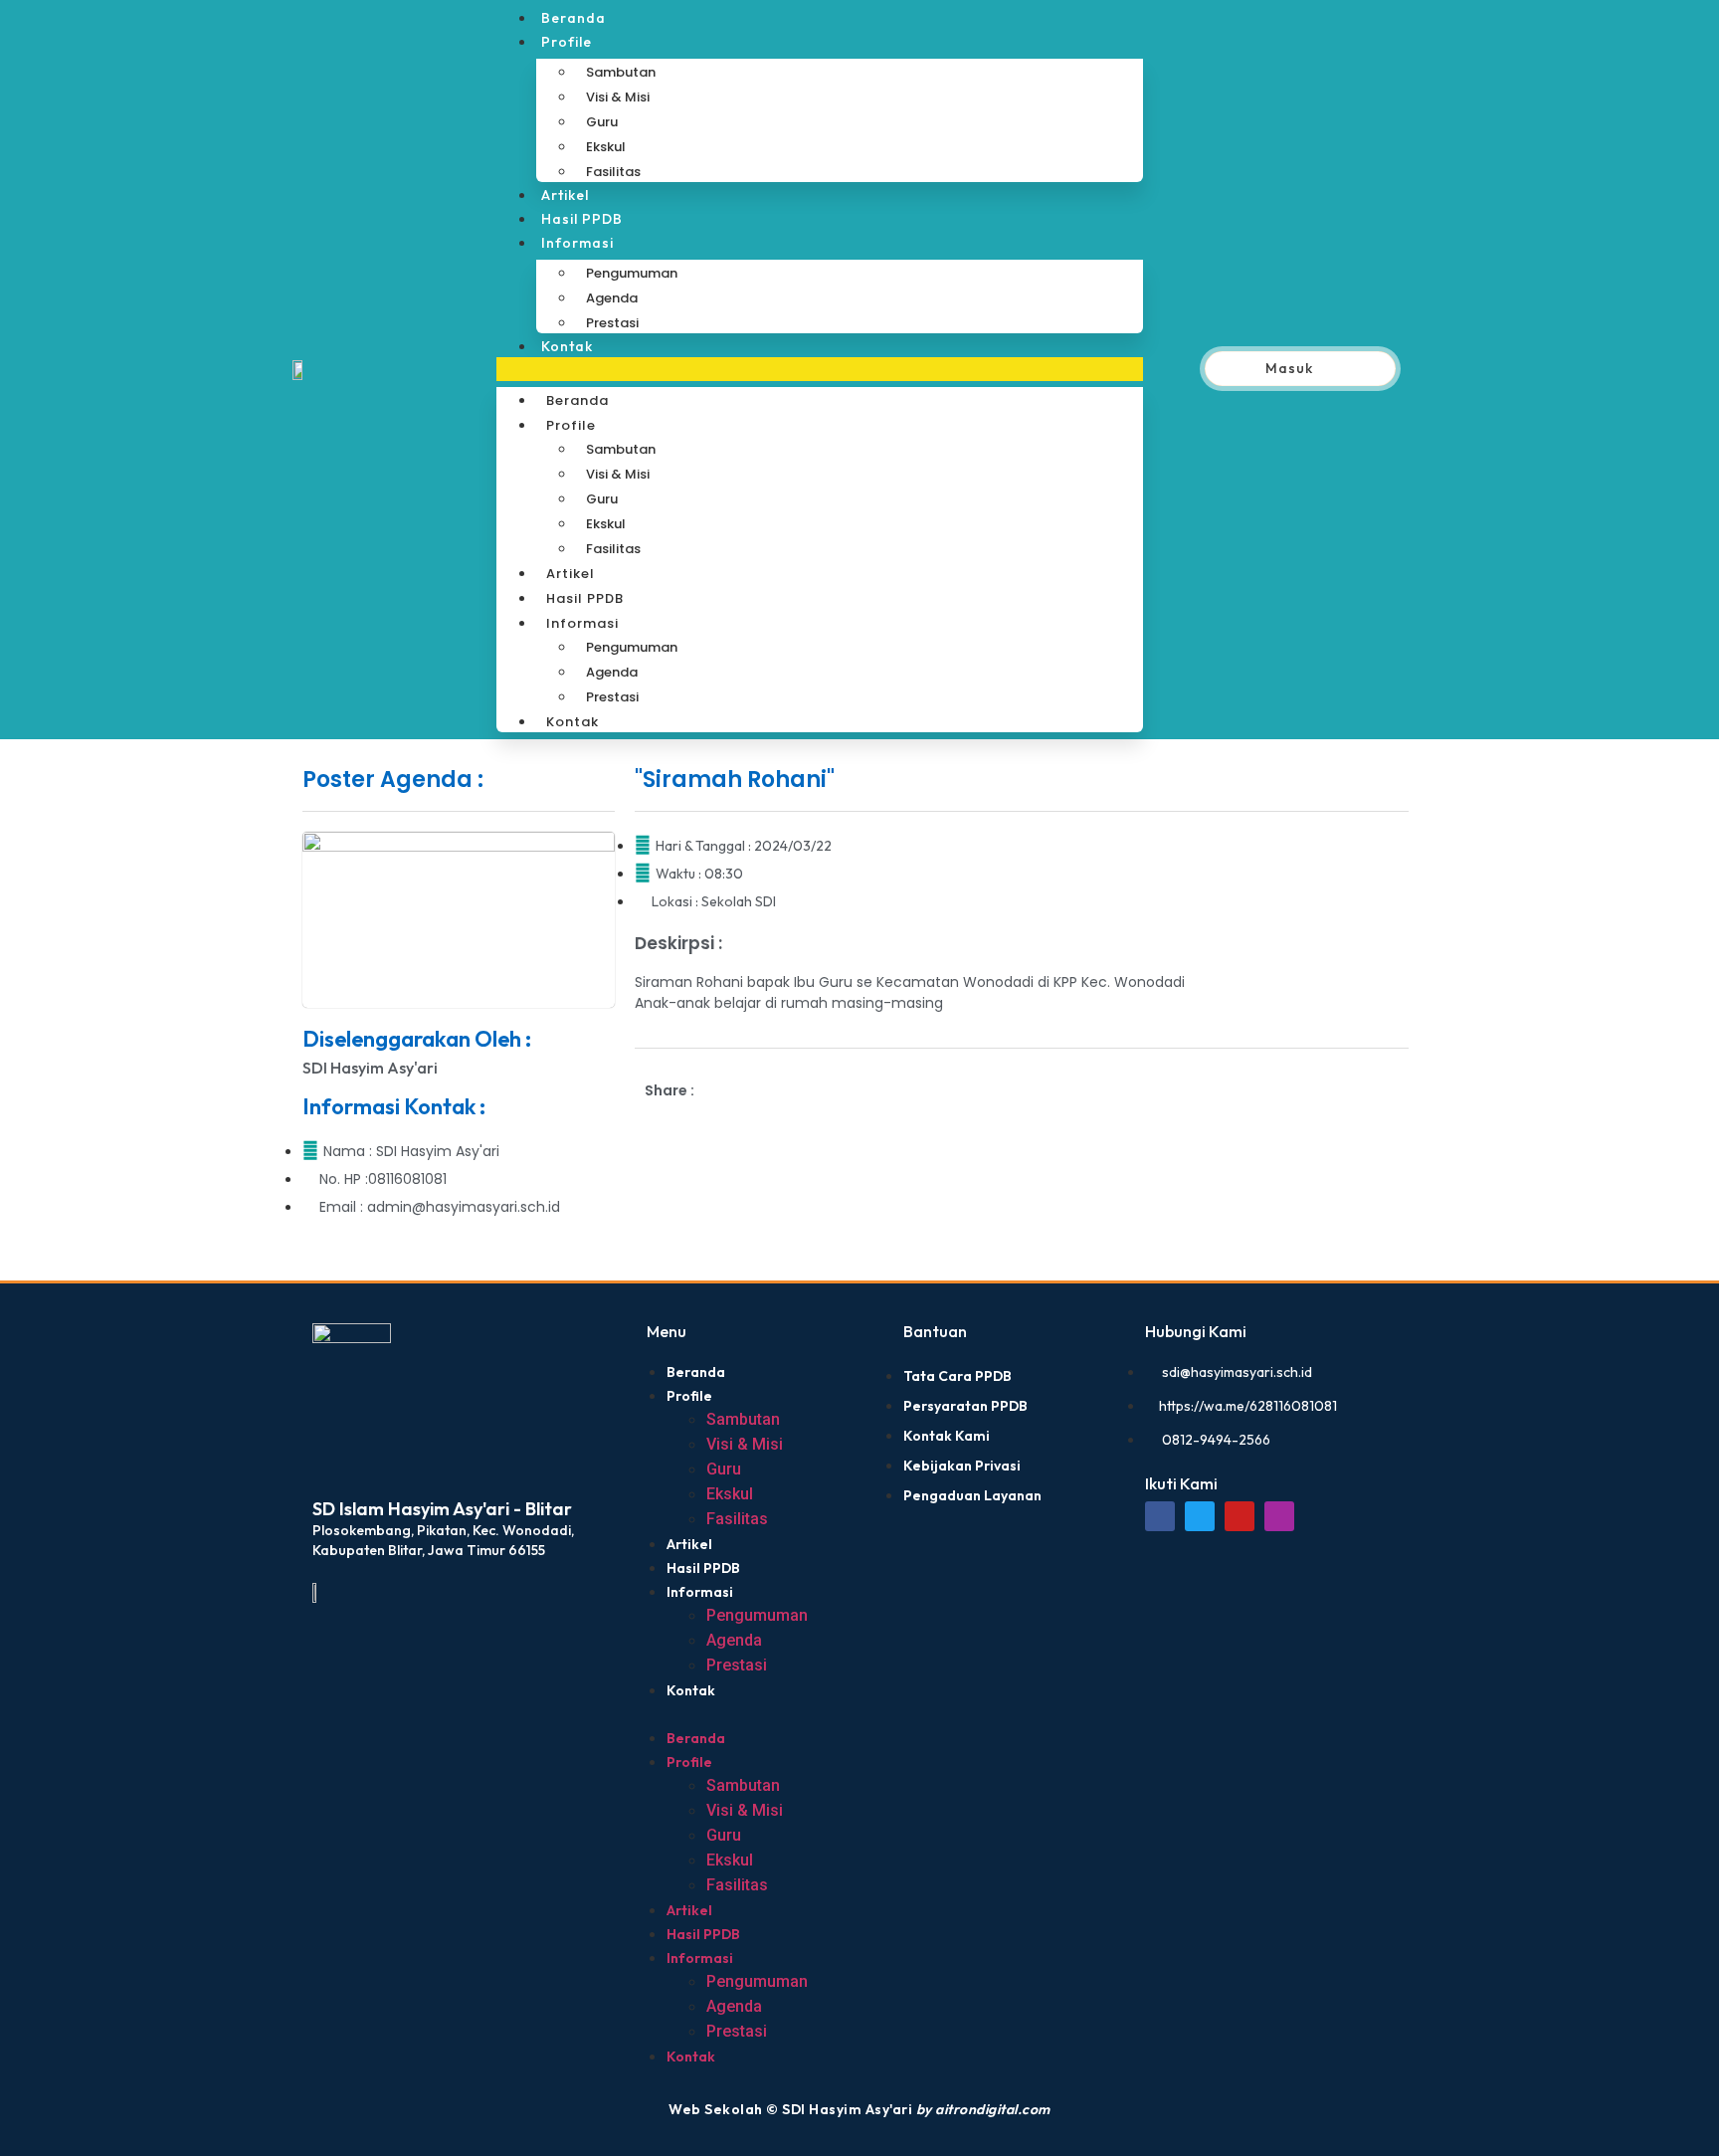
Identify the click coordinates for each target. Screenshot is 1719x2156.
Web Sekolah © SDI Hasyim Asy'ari (859, 2109)
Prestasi (612, 323)
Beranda (573, 18)
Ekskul (606, 147)
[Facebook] (1160, 1516)
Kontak (567, 346)
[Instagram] (1279, 1516)
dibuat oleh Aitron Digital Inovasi (328, 1294)
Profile (567, 42)
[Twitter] (1200, 1516)
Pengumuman (632, 273)
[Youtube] (1240, 1516)
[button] (820, 369)
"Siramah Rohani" (735, 780)
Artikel (565, 195)
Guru (602, 122)
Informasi (577, 243)
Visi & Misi (618, 97)
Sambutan (621, 72)
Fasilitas (613, 172)
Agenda (612, 298)
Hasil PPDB (582, 219)
